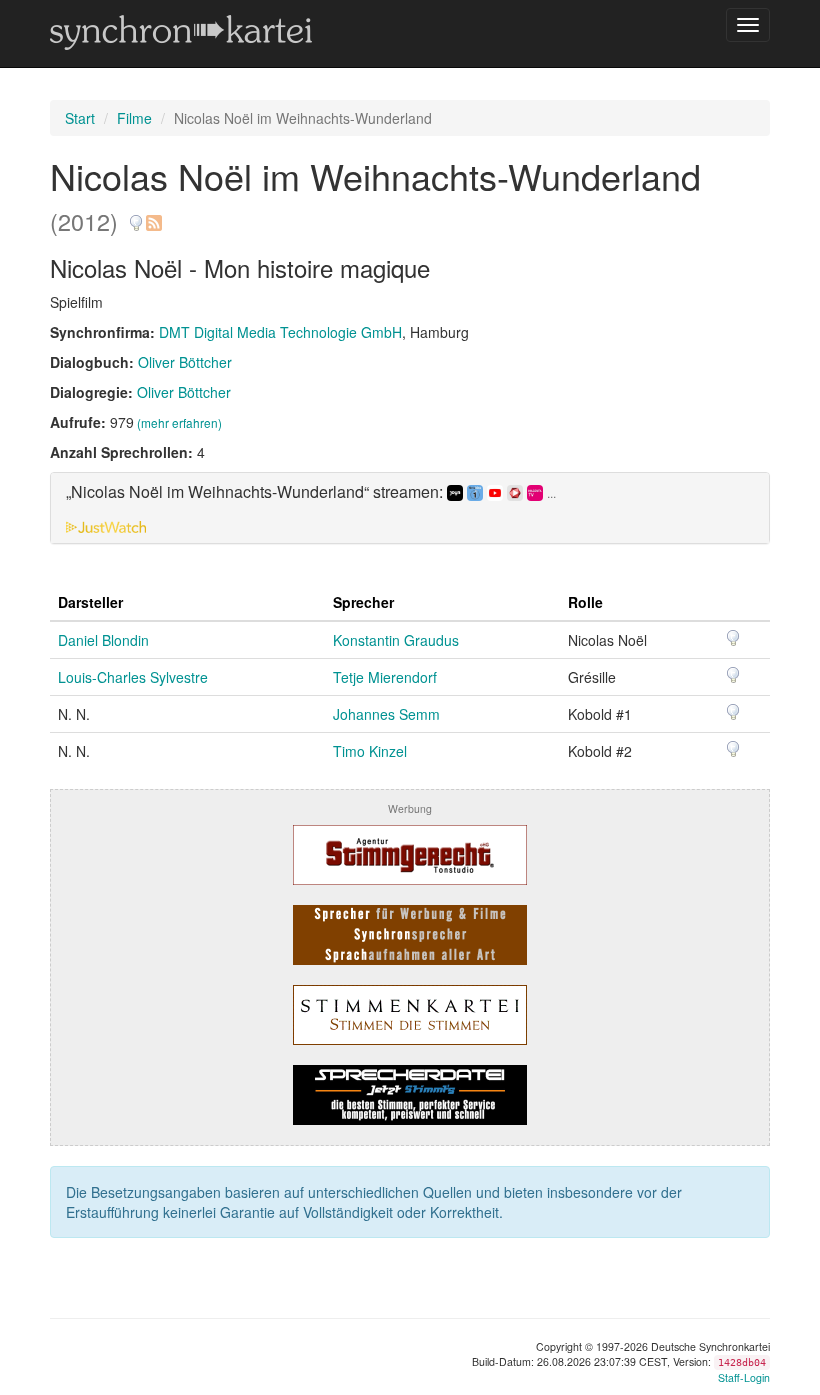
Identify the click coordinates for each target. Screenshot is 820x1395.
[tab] (410, 508)
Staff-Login (744, 1377)
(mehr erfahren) (179, 422)
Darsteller (90, 602)
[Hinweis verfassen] (136, 215)
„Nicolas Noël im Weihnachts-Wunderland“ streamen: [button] (311, 492)
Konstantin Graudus (396, 640)
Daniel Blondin (103, 640)
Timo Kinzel (370, 751)
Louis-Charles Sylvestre (133, 677)
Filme (134, 118)
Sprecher (363, 602)
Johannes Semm (386, 714)
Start (80, 118)
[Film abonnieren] (153, 215)
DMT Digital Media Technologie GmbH (280, 332)
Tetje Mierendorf (385, 677)
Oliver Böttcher (185, 362)
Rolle (585, 602)
